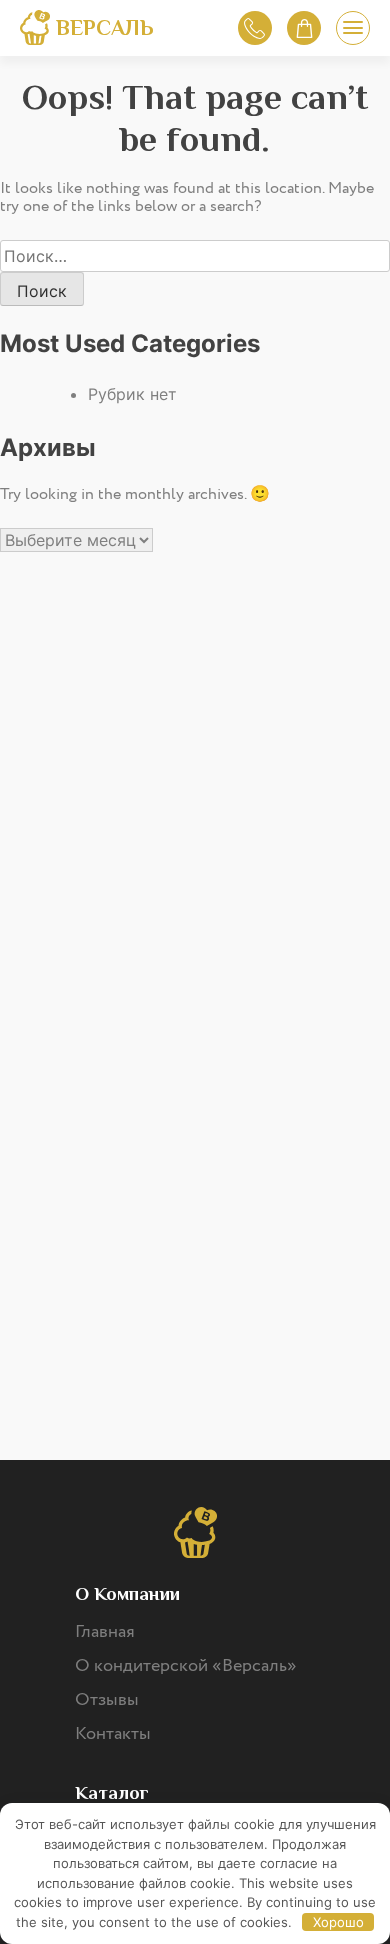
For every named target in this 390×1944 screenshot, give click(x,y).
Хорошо (338, 1922)
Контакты (113, 1734)
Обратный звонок (255, 28)
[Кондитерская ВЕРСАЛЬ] (35, 30)
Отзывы (107, 1700)
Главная (105, 1632)
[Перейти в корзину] (304, 28)
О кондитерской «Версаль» (186, 1666)
